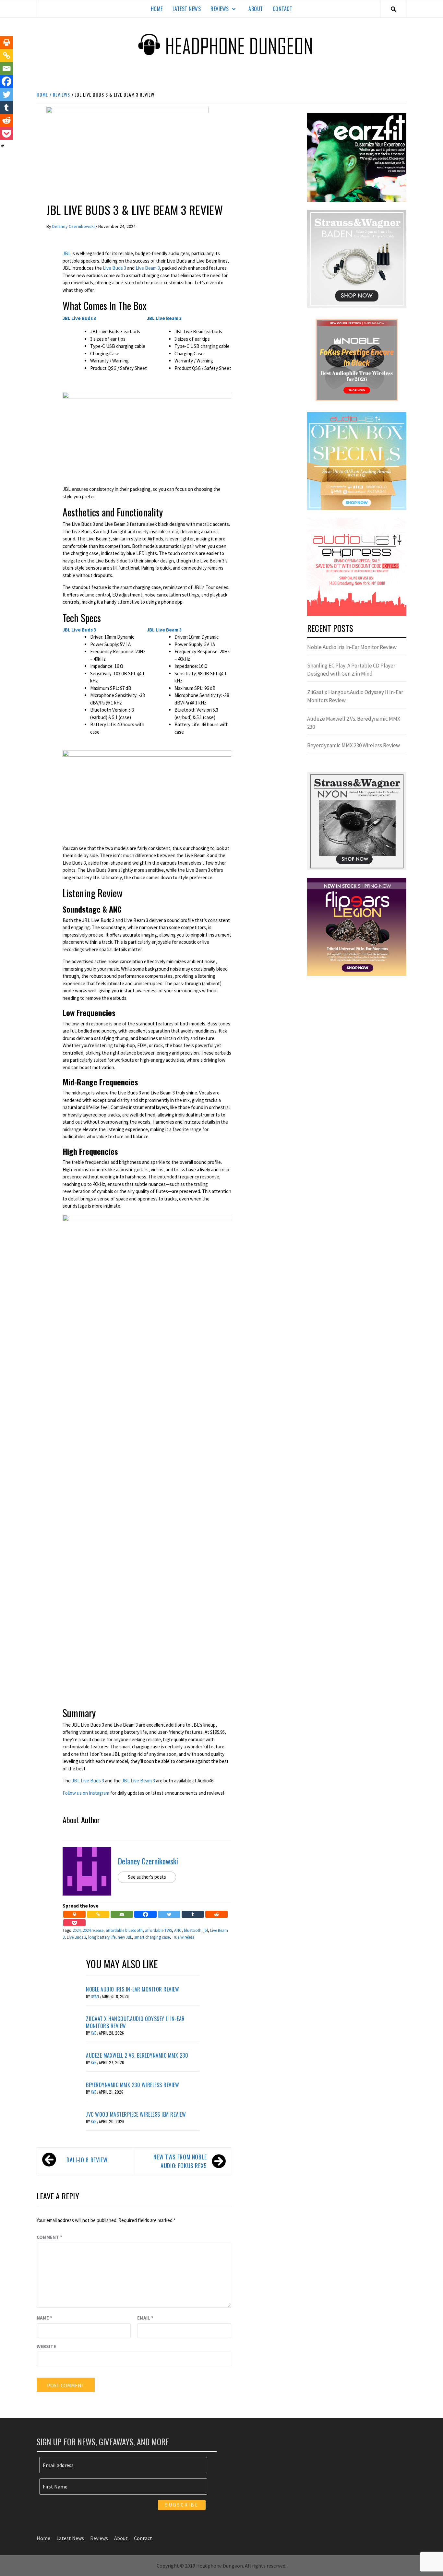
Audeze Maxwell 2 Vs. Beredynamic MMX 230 (137, 2055)
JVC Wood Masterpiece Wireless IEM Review (136, 2114)
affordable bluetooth (124, 1930)
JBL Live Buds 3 (88, 1781)
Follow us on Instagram (86, 1793)
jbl (206, 1930)
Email (145, 2318)
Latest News (187, 9)
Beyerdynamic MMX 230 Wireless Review (132, 2085)
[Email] (122, 1914)
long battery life (102, 1937)
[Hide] (3, 146)
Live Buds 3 (114, 268)
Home (157, 9)
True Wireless (183, 1937)
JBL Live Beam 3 (138, 1781)
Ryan (95, 1996)
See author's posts (147, 1877)
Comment (49, 2237)
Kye (94, 2033)
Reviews (220, 9)
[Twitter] (169, 1914)
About (256, 9)
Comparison (61, 191)
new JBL (125, 1937)
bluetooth (193, 1930)
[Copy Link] (98, 1914)
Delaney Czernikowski (74, 226)
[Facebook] (145, 1914)
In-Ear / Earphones (100, 191)
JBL (67, 253)
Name (44, 2318)
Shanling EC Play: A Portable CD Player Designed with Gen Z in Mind (351, 670)
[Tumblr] (193, 1914)
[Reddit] (216, 1914)
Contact (283, 9)
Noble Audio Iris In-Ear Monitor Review (132, 1989)
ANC (178, 1930)
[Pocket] (74, 1923)
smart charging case (152, 1937)
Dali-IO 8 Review (87, 2160)
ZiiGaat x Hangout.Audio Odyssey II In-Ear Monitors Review (135, 2022)
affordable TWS (158, 1930)
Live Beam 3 (148, 268)
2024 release (93, 1930)
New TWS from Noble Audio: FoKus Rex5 (180, 2161)
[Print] (74, 1914)
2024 (77, 1930)
